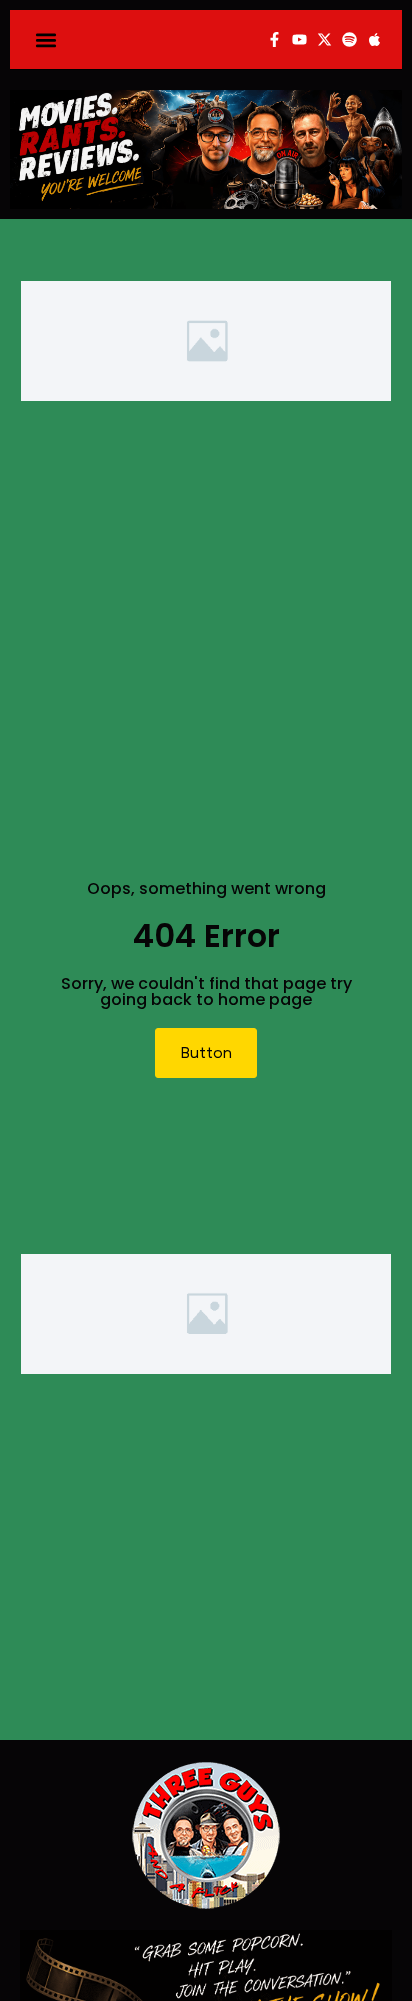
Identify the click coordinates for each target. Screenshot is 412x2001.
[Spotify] (349, 39)
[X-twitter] (324, 39)
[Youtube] (299, 39)
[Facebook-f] (274, 39)
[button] (46, 39)
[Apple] (374, 39)
